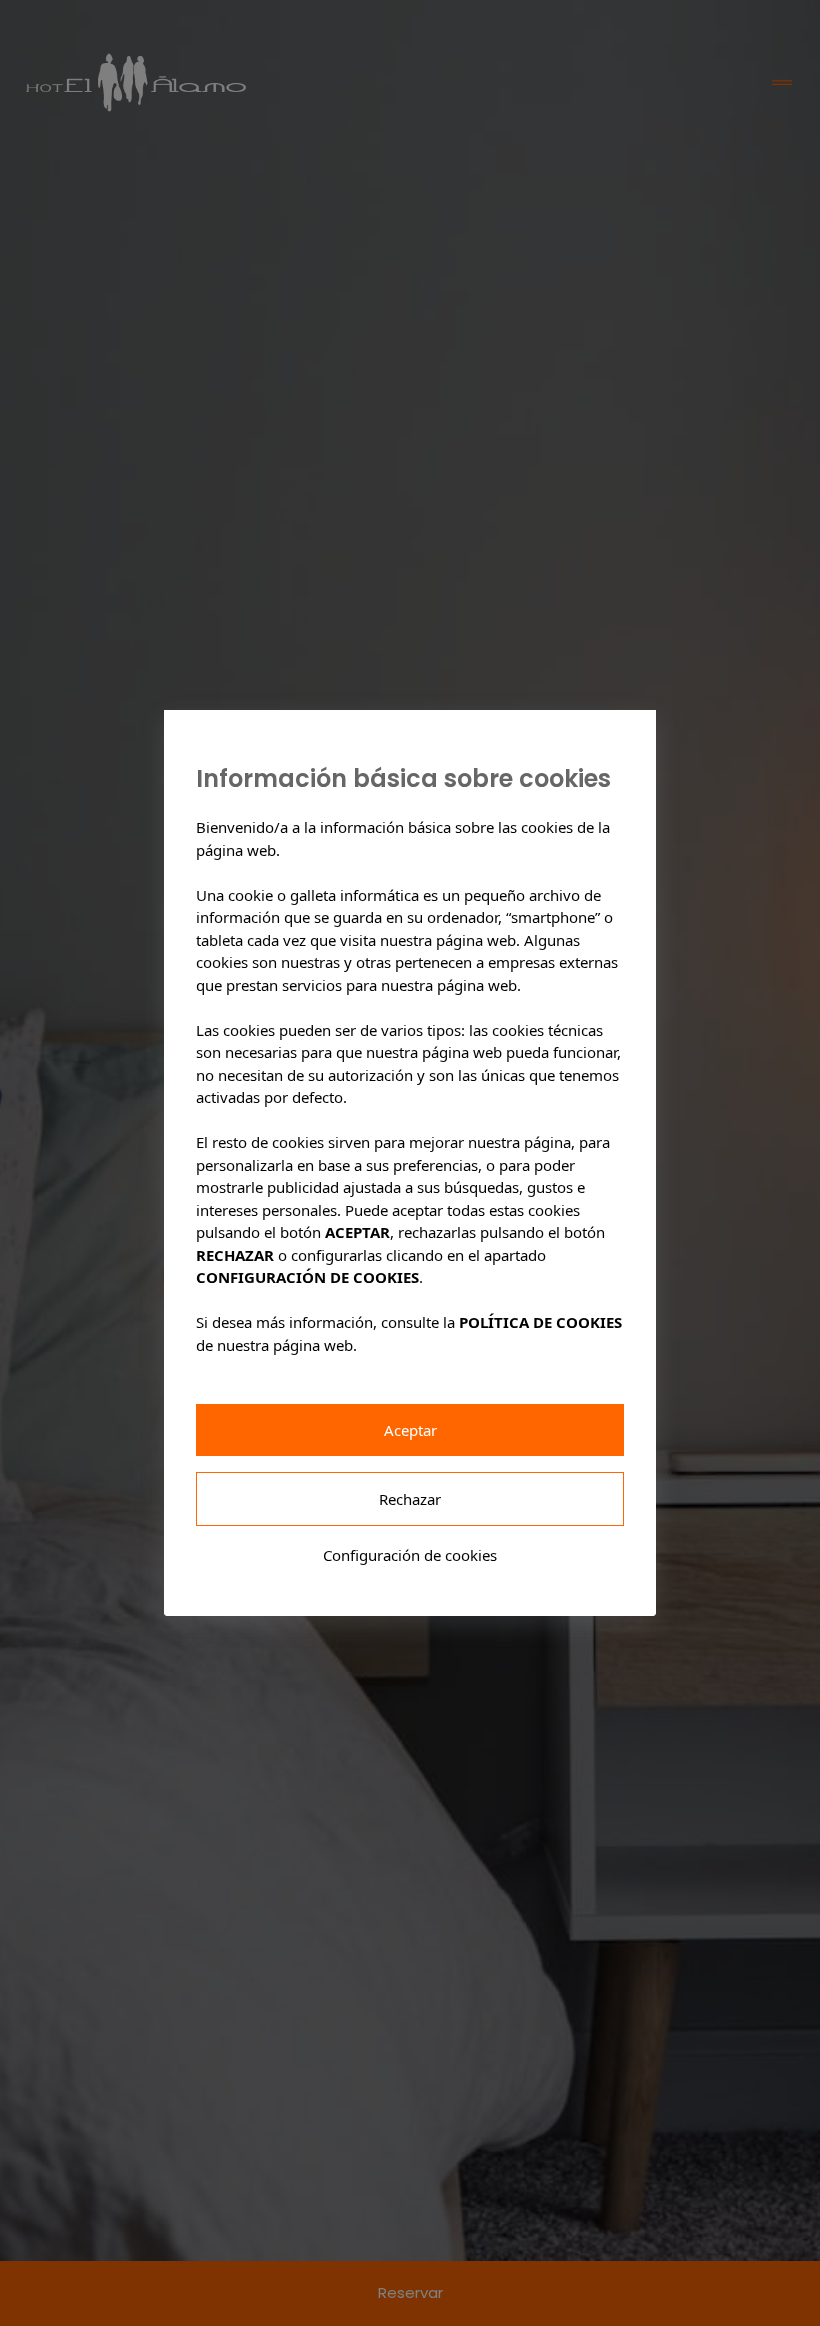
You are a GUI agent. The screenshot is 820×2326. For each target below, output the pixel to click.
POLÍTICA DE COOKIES (540, 1322)
